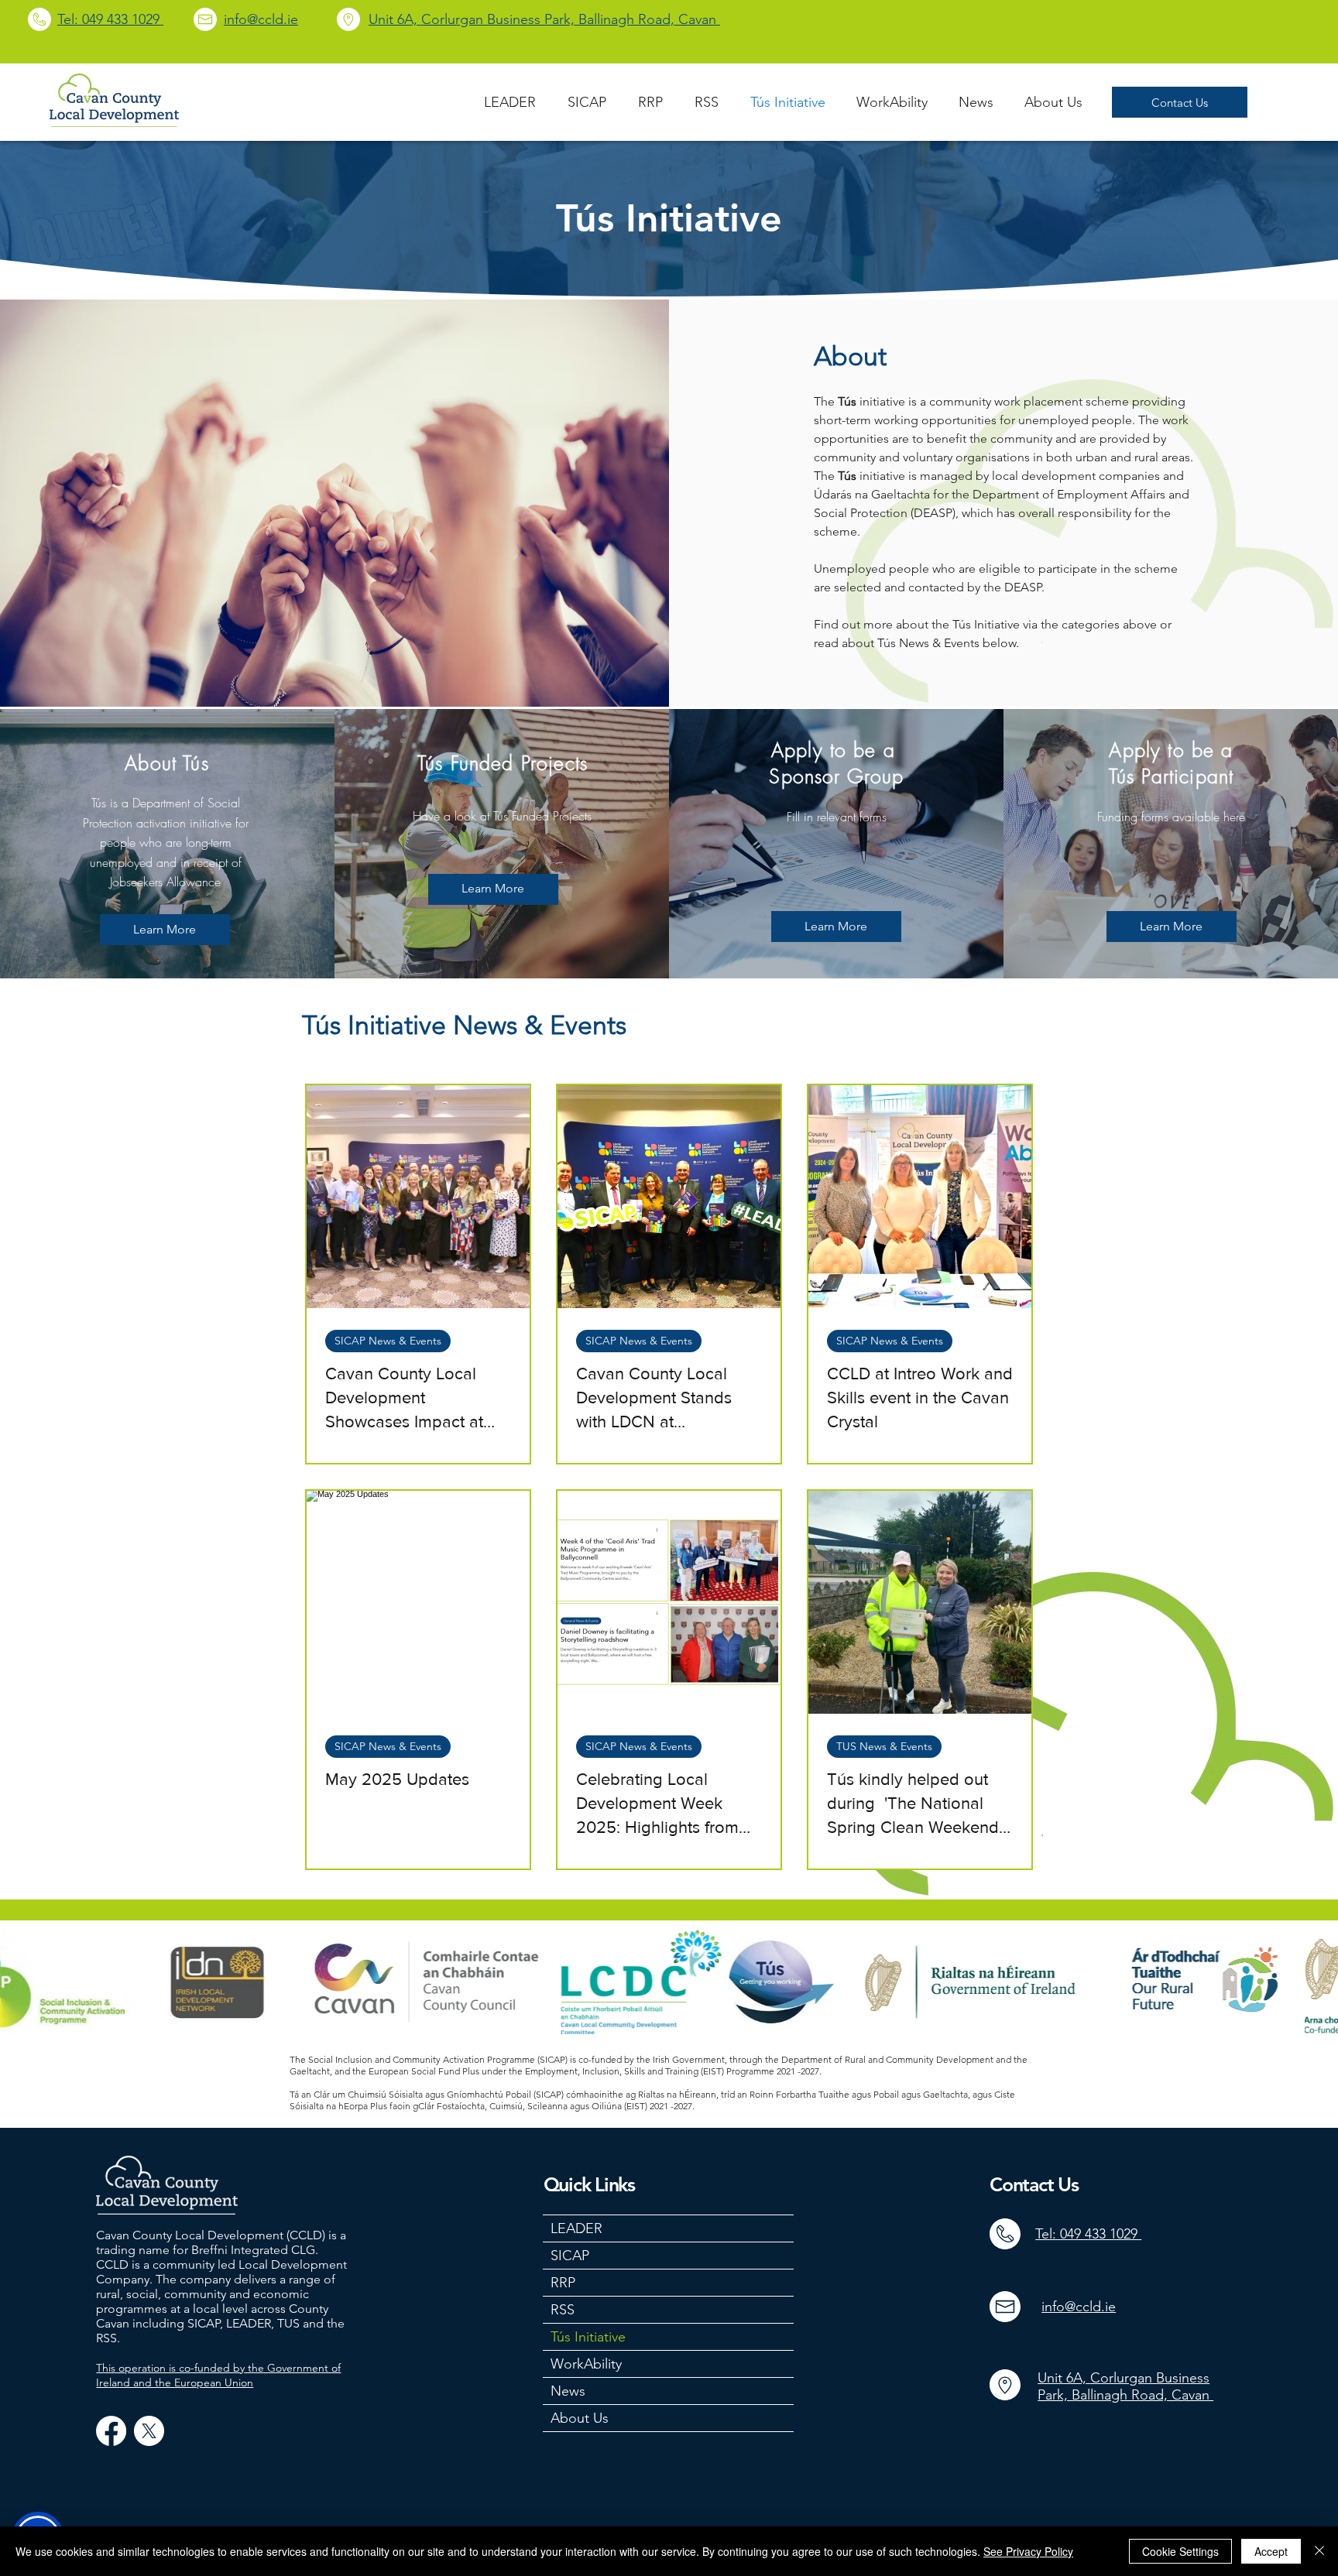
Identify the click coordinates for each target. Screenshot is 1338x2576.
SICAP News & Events (388, 1341)
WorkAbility (586, 2364)
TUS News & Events (884, 1746)
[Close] (1319, 2551)
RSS (563, 2310)
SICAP (570, 2256)
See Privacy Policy (1028, 2551)
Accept (1271, 2551)
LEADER (576, 2228)
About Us (580, 2418)
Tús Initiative (588, 2337)
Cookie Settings (1180, 2551)
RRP (563, 2283)
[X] (149, 2431)
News (568, 2391)
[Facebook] (111, 2431)
